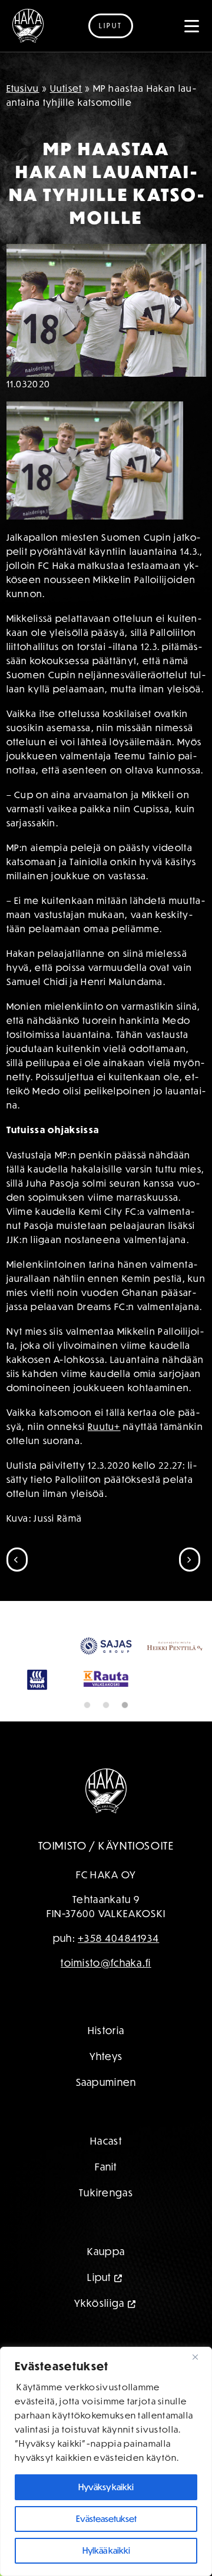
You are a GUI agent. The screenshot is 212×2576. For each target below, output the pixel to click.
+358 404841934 (118, 1991)
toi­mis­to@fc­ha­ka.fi (106, 2016)
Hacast (106, 2194)
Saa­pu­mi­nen (106, 2135)
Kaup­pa (106, 2304)
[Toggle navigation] (192, 26)
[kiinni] (200, 2357)
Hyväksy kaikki (106, 2487)
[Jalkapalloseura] (28, 26)
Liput (111, 26)
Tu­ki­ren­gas (106, 2245)
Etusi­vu (23, 88)
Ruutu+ (104, 1426)
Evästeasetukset (106, 2519)
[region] (106, 2461)
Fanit (106, 2220)
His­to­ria (106, 2083)
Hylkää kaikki (106, 2550)
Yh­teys (106, 2109)
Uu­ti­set (66, 88)
